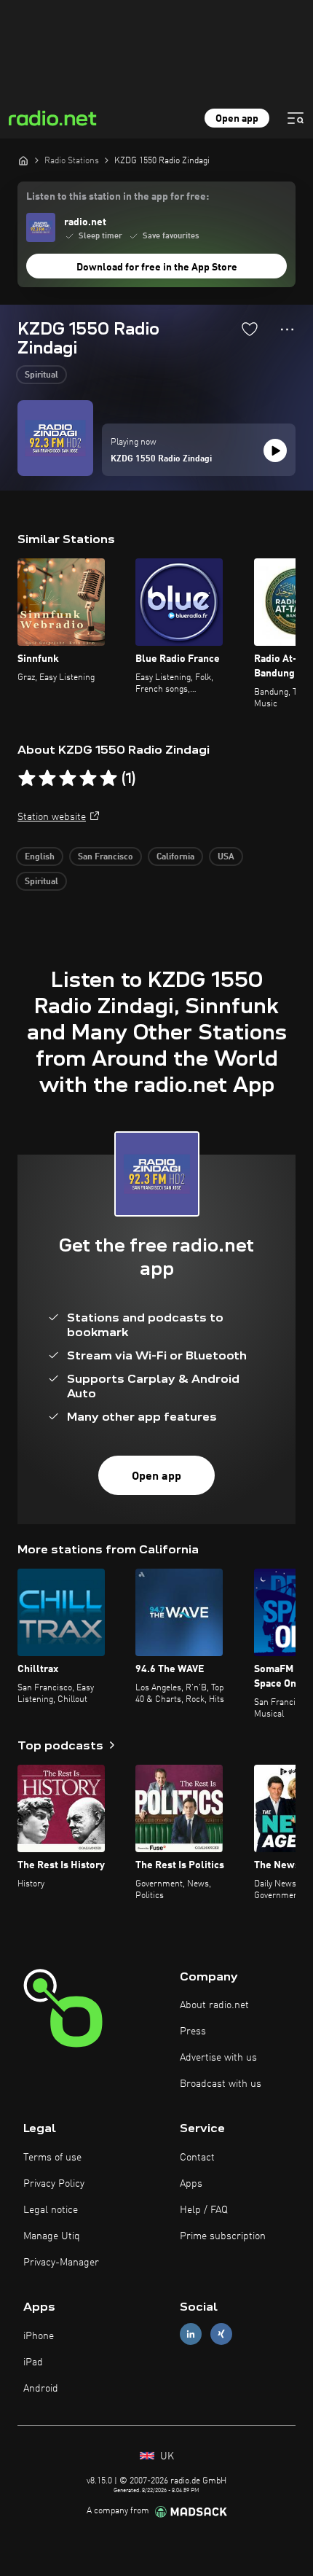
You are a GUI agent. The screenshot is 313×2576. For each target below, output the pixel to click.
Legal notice (51, 2210)
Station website (52, 817)
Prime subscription (223, 2236)
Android (41, 2389)
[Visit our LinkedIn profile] (191, 2334)
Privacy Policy (54, 2184)
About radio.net (214, 2005)
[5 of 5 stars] (108, 778)
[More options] (287, 329)
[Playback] (275, 450)
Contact (197, 2158)
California (175, 857)
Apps (191, 2184)
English (40, 857)
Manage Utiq (52, 2236)
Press (193, 2031)
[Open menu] (296, 118)
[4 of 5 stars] (88, 778)
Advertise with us (218, 2058)
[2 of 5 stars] (47, 778)
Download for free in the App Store (157, 268)
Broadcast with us (221, 2084)
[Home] (23, 160)
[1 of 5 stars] (27, 778)
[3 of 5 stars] (68, 778)
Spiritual (41, 375)
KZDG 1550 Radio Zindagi (161, 459)
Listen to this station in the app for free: (118, 197)
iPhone (39, 2336)
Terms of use (52, 2158)
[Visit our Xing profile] (221, 2334)
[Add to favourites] (250, 329)
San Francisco (106, 857)
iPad (33, 2362)
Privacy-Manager (61, 2263)
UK (166, 2456)
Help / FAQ (204, 2210)
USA (226, 857)
